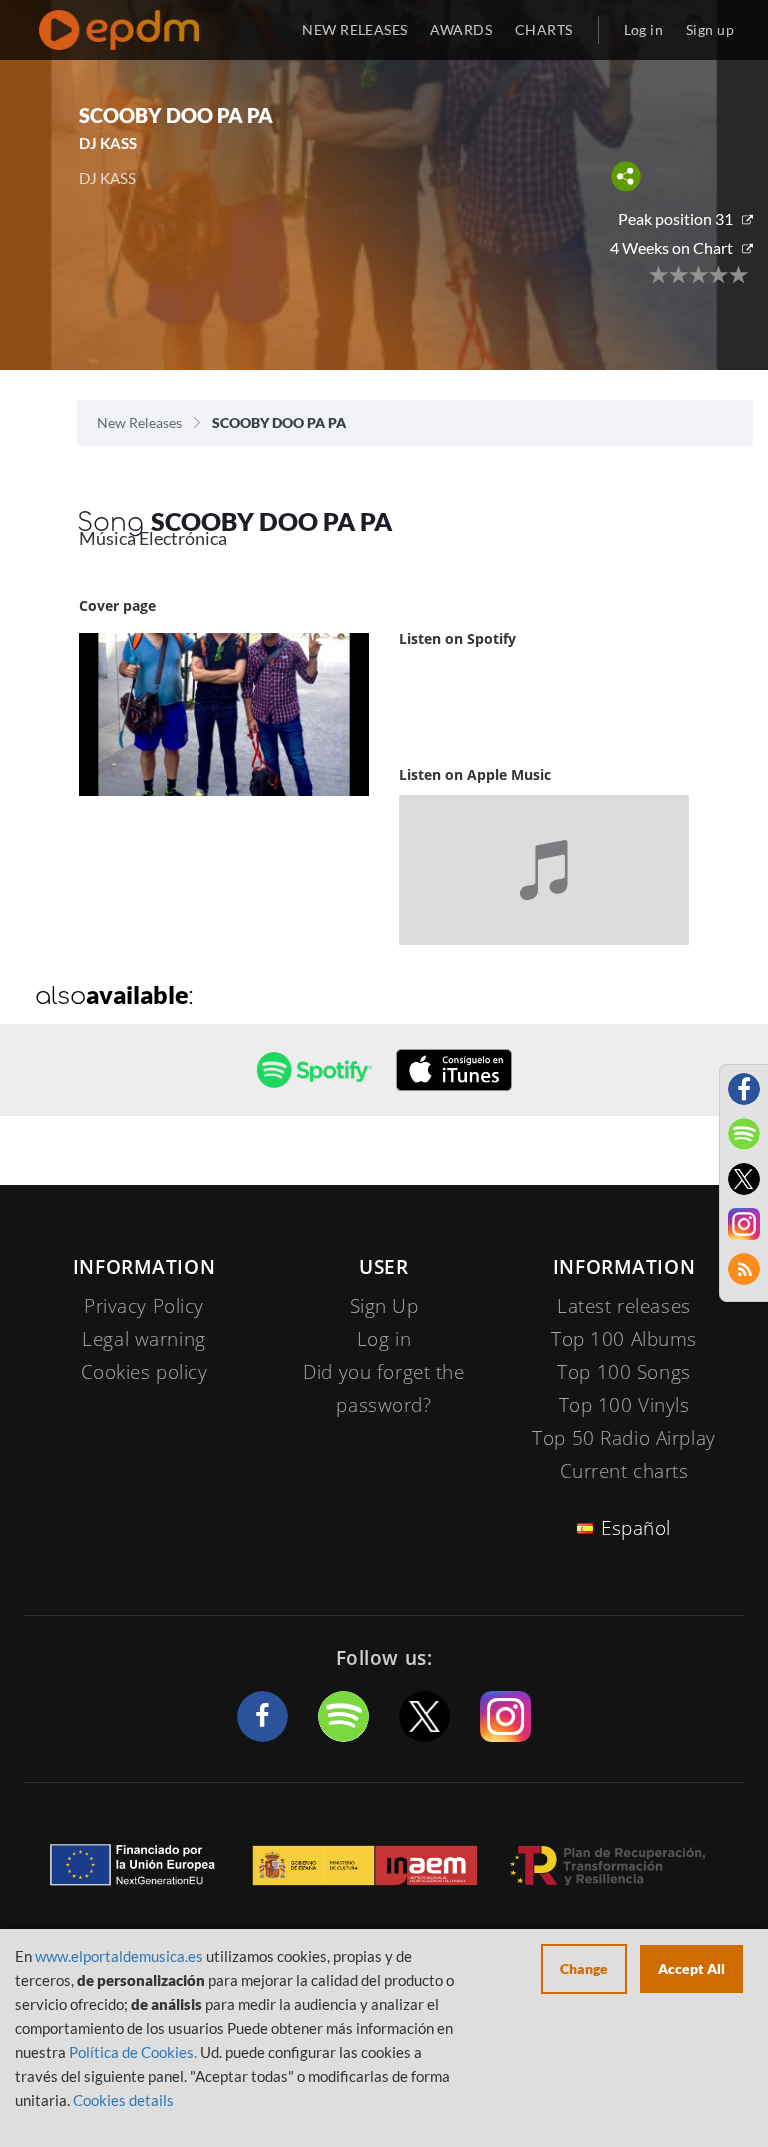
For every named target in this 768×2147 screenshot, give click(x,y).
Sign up (710, 29)
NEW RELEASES (354, 29)
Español (636, 1528)
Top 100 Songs (623, 1372)
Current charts (624, 1471)
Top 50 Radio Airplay (623, 1438)
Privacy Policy (144, 1306)
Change (584, 1968)
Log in (644, 29)
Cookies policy (144, 1372)
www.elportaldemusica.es (119, 1956)
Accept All (691, 1968)
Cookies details (123, 2100)
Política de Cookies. (133, 2052)
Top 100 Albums (624, 1339)
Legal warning (143, 1339)
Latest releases (624, 1306)
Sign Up (384, 1306)
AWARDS (461, 29)
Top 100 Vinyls (624, 1405)
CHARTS (544, 29)
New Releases (139, 422)
